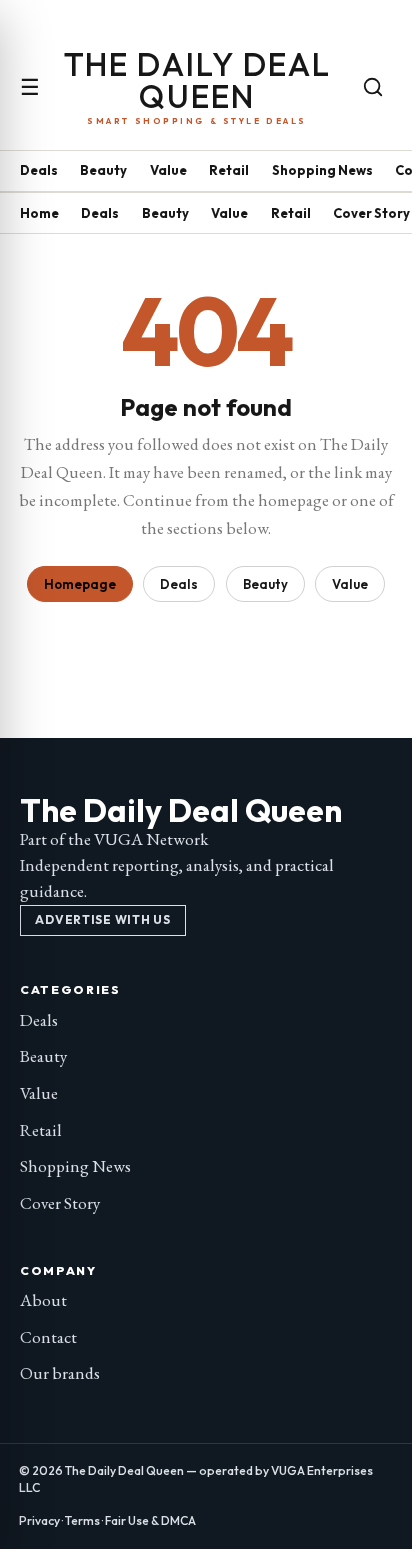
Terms (82, 1520)
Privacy (39, 1520)
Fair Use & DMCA (150, 1520)
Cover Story (371, 213)
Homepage (80, 584)
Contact (48, 1337)
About (43, 1300)
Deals (39, 170)
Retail (229, 170)
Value (168, 170)
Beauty (103, 170)
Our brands (60, 1373)
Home (39, 213)
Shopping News (322, 170)
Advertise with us (102, 919)
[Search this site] (373, 87)
